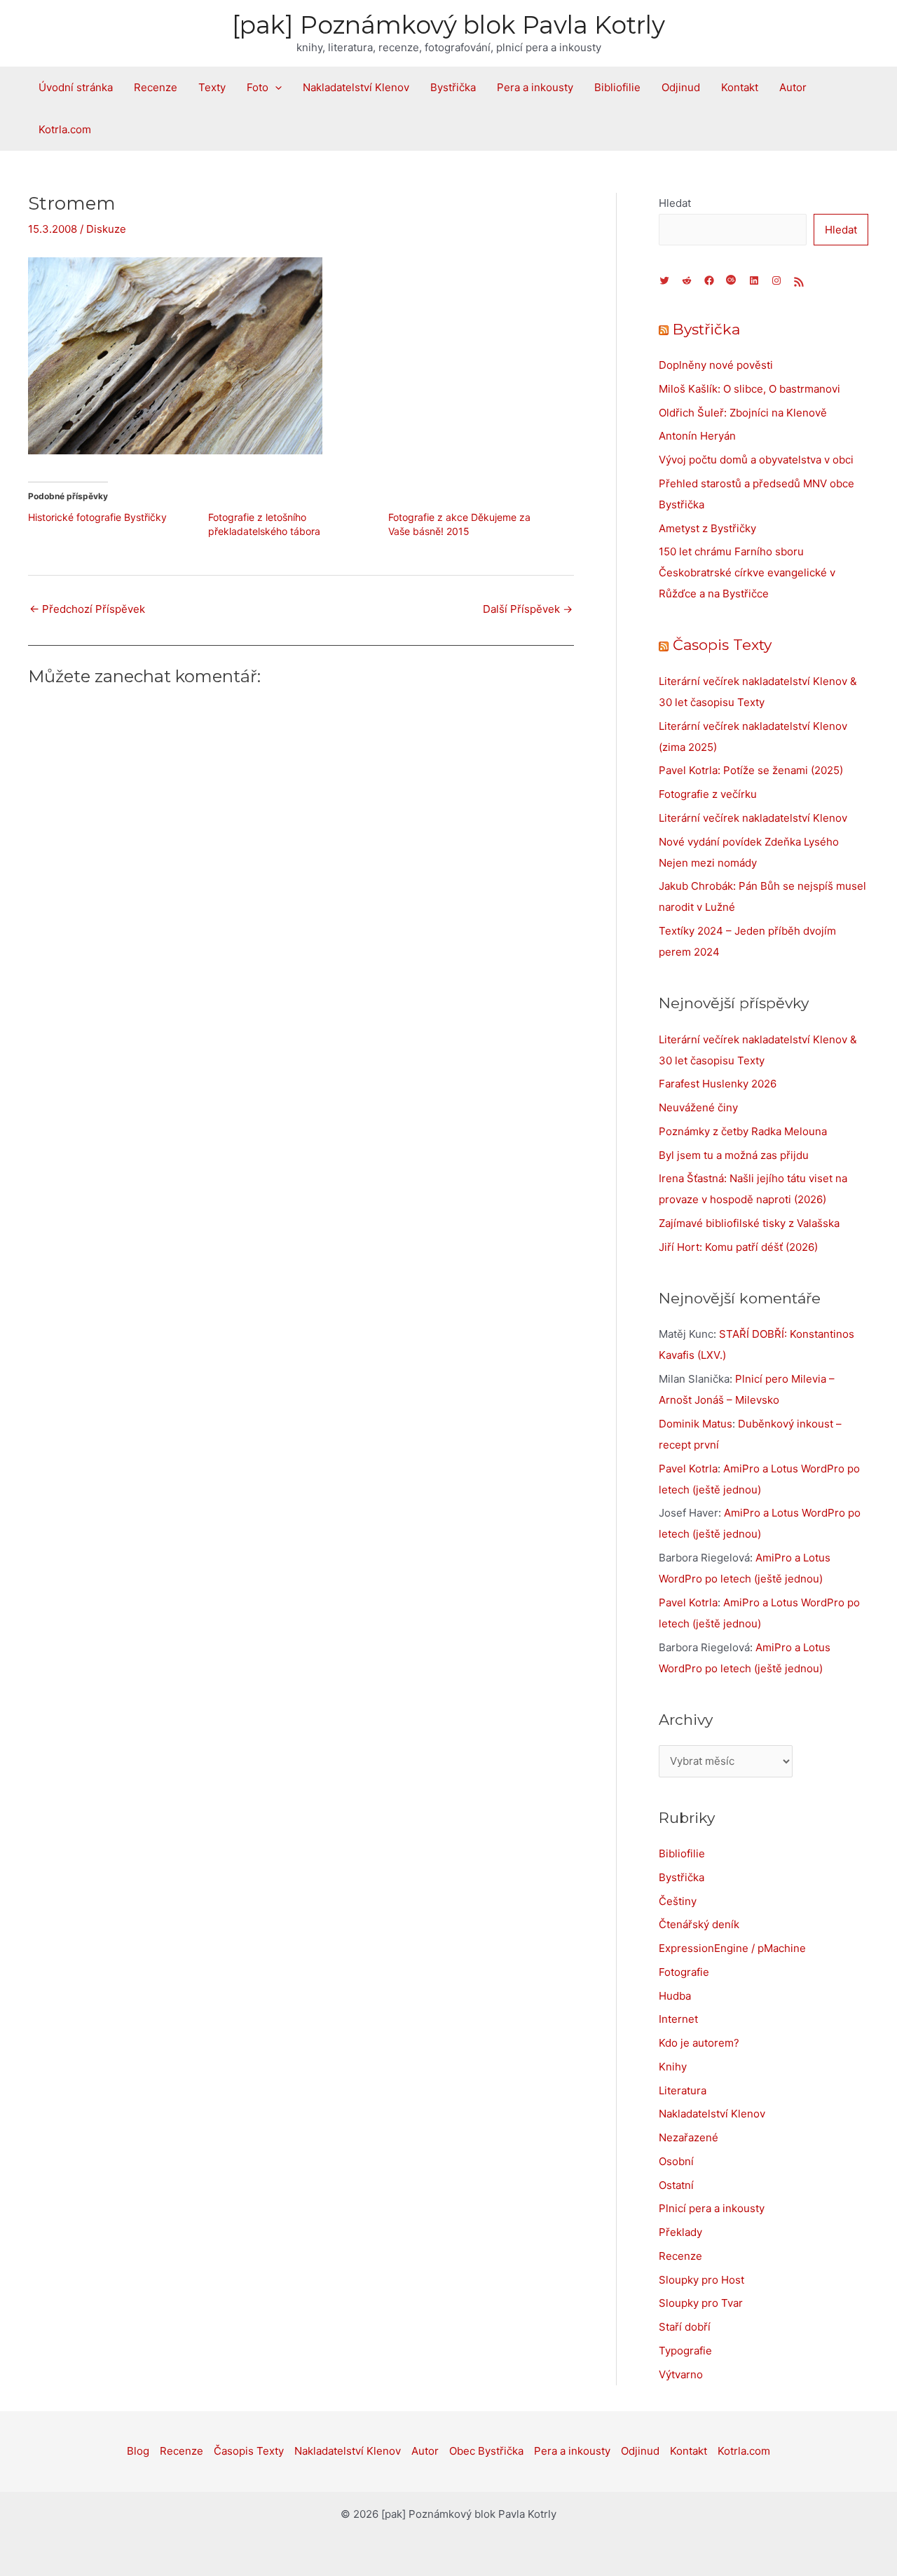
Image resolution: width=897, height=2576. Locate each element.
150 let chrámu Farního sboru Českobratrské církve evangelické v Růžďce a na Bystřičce (747, 572)
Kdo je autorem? (699, 2043)
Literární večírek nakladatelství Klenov (753, 818)
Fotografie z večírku (708, 794)
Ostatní (676, 2185)
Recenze (156, 87)
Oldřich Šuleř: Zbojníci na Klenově (743, 413)
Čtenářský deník (699, 1924)
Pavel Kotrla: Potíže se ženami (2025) (751, 770)
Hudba (675, 1996)
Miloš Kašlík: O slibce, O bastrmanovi (749, 389)
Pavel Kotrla (688, 1469)
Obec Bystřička (486, 2451)
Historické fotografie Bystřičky (97, 517)
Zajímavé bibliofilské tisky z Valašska (749, 1223)
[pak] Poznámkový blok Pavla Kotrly (448, 25)
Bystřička (453, 87)
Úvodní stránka (76, 87)
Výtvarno (681, 2374)
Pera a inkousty (535, 87)
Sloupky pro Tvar (701, 2303)
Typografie (685, 2351)
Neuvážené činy (698, 1107)
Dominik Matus (696, 1424)
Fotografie (684, 1972)
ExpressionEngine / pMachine (732, 1948)
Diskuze (106, 229)
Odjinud (681, 87)
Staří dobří (685, 2327)
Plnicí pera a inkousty (712, 2208)
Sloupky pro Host (701, 2280)
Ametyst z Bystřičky (707, 528)
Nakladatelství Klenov (356, 87)
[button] (275, 88)
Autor (793, 87)
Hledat (675, 203)
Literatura (683, 2090)
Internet (678, 2019)
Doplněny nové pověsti (716, 365)
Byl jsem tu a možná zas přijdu (734, 1155)
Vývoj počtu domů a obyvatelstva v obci (756, 460)
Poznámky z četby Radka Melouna (743, 1131)
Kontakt (740, 87)
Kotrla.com (65, 129)
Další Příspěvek (528, 609)
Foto (258, 87)
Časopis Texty (722, 645)
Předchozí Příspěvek (87, 609)
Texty (212, 87)
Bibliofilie (617, 87)
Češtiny (678, 1901)
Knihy (673, 2067)
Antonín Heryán (697, 436)
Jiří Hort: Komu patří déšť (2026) (738, 1247)
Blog (138, 2451)
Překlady (680, 2232)
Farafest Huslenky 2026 (718, 1084)
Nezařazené (689, 2137)
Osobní (676, 2161)
